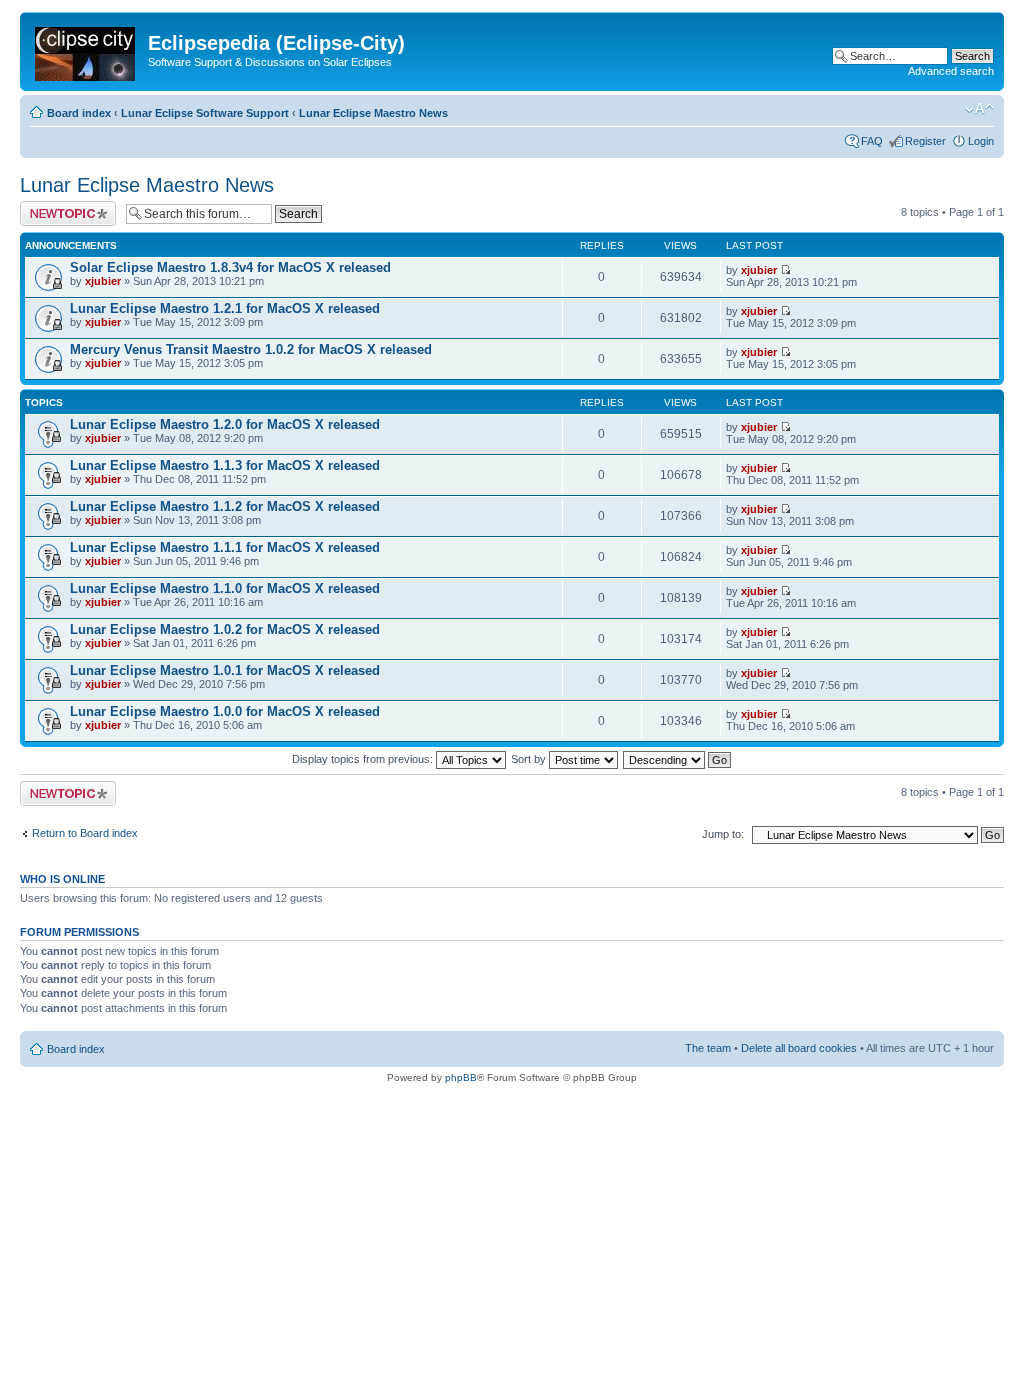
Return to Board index (85, 833)
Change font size (979, 109)
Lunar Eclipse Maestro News (373, 113)
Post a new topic (60, 207)
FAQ (872, 141)
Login (981, 141)
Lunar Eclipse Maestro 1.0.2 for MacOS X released (225, 629)
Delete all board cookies (799, 1048)
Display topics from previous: (364, 759)
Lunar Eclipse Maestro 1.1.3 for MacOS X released (225, 465)
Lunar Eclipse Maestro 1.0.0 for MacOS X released (225, 711)
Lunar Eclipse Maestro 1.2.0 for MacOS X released (225, 424)
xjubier (103, 281)
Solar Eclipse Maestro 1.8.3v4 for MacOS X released (230, 267)
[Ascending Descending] (678, 759)
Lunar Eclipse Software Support (205, 113)
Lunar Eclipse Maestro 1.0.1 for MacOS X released (225, 670)
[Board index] (86, 50)
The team (708, 1048)
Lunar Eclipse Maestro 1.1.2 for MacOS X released (225, 506)
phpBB (461, 1077)
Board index (79, 113)
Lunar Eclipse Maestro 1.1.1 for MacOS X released (225, 547)
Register (925, 141)
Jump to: (723, 834)
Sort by (530, 759)
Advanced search (951, 71)
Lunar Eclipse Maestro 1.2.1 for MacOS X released (225, 308)
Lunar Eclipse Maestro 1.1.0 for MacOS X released (225, 588)
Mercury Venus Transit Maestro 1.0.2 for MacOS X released (251, 349)
